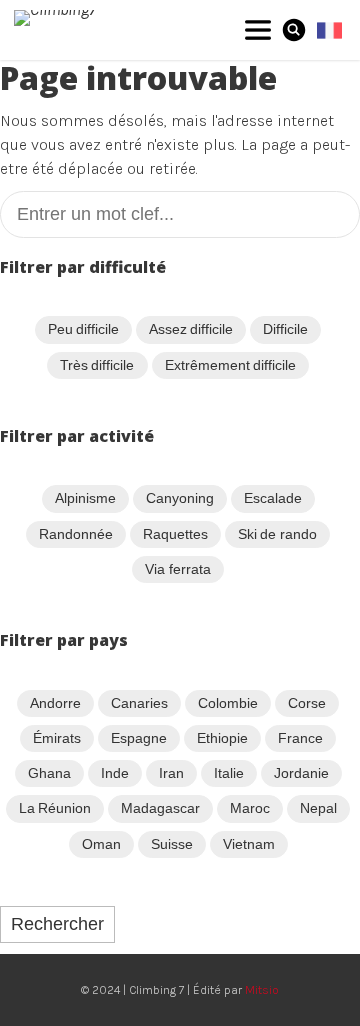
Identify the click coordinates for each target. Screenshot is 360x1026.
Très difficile (97, 365)
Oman (101, 844)
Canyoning (180, 498)
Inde (115, 773)
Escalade (273, 498)
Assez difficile (191, 329)
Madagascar (160, 808)
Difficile (285, 329)
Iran (171, 773)
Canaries (139, 703)
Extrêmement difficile (230, 365)
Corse (307, 703)
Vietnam (249, 844)
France (300, 738)
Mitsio (262, 990)
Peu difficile (83, 329)
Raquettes (175, 534)
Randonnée (76, 534)
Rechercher (57, 924)
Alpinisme (85, 498)
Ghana (49, 773)
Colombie (228, 703)
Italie (229, 773)
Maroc (250, 808)
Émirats (57, 738)
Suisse (172, 844)
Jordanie (301, 773)
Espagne (139, 738)
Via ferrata (177, 569)
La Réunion (55, 808)
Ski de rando (277, 534)
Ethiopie (222, 738)
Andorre (55, 703)
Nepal (318, 808)
